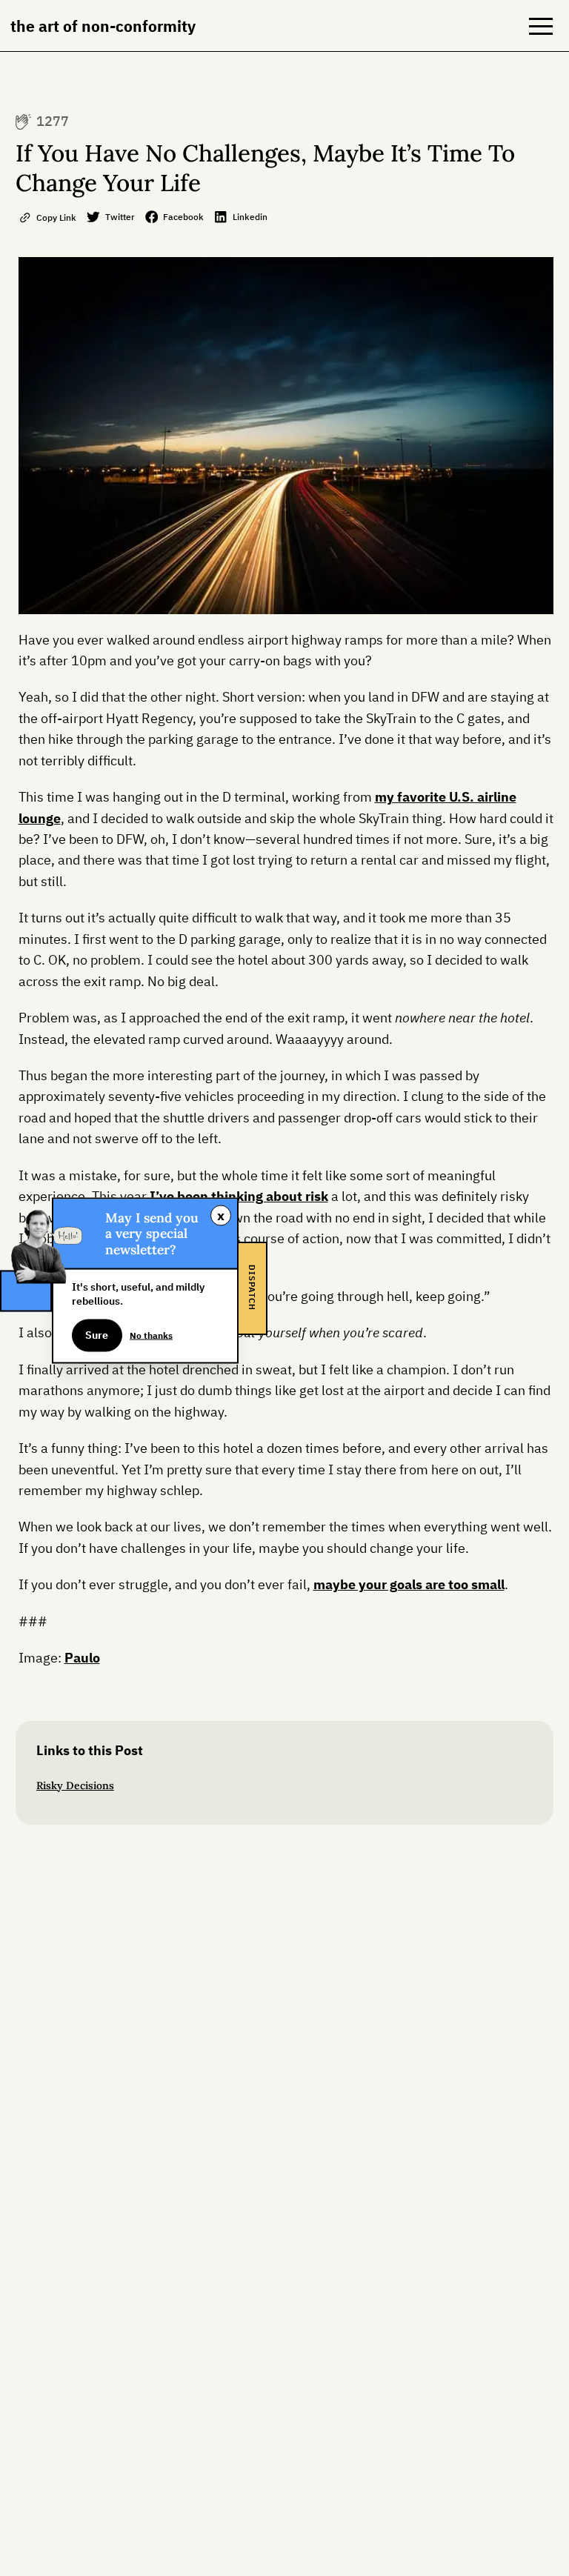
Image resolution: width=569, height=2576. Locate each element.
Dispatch (252, 1288)
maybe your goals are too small (409, 1584)
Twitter (120, 216)
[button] (541, 26)
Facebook (183, 216)
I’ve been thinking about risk (239, 1196)
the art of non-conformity (103, 26)
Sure (97, 1335)
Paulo (82, 1658)
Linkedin (250, 216)
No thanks (151, 1334)
